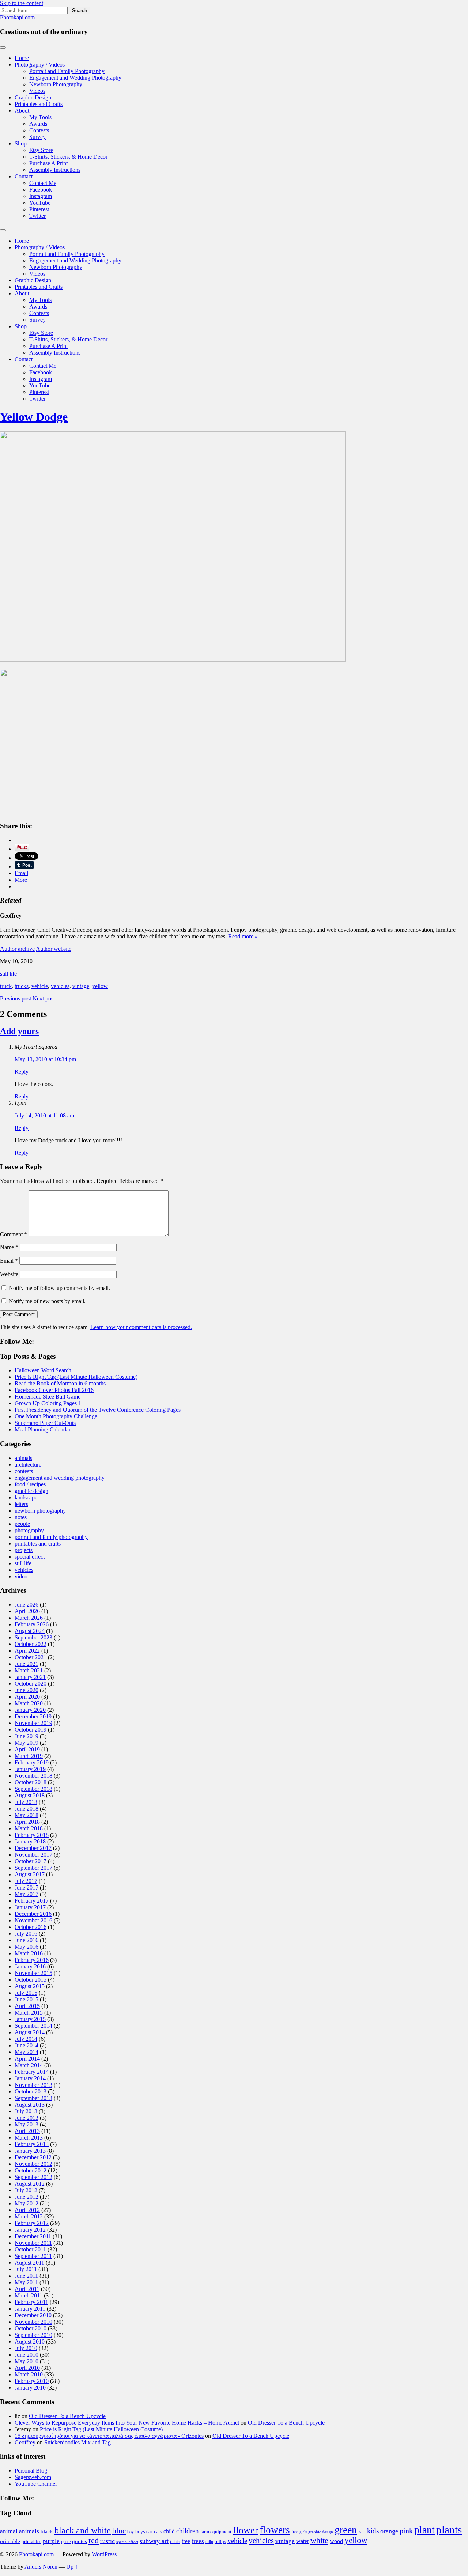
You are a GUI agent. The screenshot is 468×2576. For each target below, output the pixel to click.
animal (9, 2531)
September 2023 (33, 1637)
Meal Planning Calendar (43, 1429)
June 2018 (27, 1809)
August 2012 (30, 2184)
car (149, 2531)
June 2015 (27, 1999)
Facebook (41, 190)
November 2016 (33, 1920)
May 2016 (27, 1947)
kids (373, 2531)
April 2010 (27, 2368)
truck (6, 986)
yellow (100, 986)
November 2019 (33, 1723)
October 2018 (31, 1782)
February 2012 (32, 2223)
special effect (30, 1557)
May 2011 (26, 2282)
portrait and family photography (51, 1537)
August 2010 (30, 2342)
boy (131, 2532)
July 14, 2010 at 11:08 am (44, 1115)
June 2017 (27, 1887)
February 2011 (31, 2302)
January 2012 (30, 2230)
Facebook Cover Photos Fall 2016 (54, 1390)
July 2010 (26, 2348)
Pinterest (39, 209)
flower (246, 2530)
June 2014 (27, 2045)
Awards (38, 124)
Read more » (243, 936)
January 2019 (30, 1769)
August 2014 (30, 2032)
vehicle (40, 986)
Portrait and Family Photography (67, 71)
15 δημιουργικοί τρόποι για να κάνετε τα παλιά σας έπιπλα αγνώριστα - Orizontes (109, 2436)
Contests (39, 130)
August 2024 (30, 1631)
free (295, 2532)
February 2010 (32, 2381)
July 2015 (26, 1993)
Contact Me (43, 183)
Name (9, 1247)
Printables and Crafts (39, 104)
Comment (14, 1234)
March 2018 (29, 1828)
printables (31, 2541)
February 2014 (32, 2072)
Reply (22, 1072)
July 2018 (26, 1802)
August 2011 (29, 2263)
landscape (26, 1497)
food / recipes (30, 1484)
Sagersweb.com (33, 2477)
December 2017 (33, 1848)
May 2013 (27, 2124)
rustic (107, 2541)
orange (389, 2531)
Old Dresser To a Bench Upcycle (67, 2416)
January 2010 (30, 2388)
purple (51, 2541)
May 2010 (27, 2361)
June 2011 (26, 2276)
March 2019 (29, 1756)
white (319, 2541)
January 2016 (30, 1966)
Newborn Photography (56, 84)
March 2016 (29, 1953)
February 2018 (32, 1835)
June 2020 (27, 1690)
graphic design (31, 1491)
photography (29, 1530)
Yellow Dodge (34, 417)
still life (8, 974)
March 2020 (29, 1703)
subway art (154, 2541)
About (22, 111)
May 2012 (27, 2203)
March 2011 (29, 2295)
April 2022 (27, 1651)
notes (21, 1517)
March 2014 (29, 2065)
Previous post (16, 998)
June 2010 (27, 2355)
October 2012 (31, 2170)
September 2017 (33, 1868)
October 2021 (31, 1657)
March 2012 (29, 2216)
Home (22, 58)
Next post (44, 998)
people (22, 1524)
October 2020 (31, 1684)
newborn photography (40, 1511)
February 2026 (32, 1624)
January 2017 (30, 1907)
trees (198, 2541)
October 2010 (31, 2328)
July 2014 (26, 2039)
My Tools (40, 117)
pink (406, 2531)
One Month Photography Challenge (56, 1416)
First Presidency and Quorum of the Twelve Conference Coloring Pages (98, 1410)
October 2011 (30, 2249)
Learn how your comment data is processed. (141, 1327)
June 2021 (27, 1664)
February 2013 (32, 2144)
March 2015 (29, 2013)
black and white (83, 2530)
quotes (80, 2541)
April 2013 (27, 2131)
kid (362, 2531)
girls (303, 2532)
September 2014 (33, 2026)
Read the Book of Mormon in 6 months (60, 1383)
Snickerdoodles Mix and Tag (78, 2442)
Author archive (17, 949)
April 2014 (27, 2059)
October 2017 (31, 1861)
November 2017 (33, 1855)
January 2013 (30, 2151)
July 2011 (26, 2269)
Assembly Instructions (55, 170)
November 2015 (33, 1973)
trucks (22, 986)
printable (10, 2541)
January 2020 (30, 1710)
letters (21, 1504)
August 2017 (30, 1874)
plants (449, 2530)
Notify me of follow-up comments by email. (59, 1288)
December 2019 (33, 1716)
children (188, 2531)
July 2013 (26, 2111)
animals (23, 1458)
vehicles (60, 986)
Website (9, 1274)
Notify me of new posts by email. (47, 1301)
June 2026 (27, 1605)
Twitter (37, 216)
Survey (37, 137)
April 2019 (27, 1749)
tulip (209, 2542)
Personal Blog (31, 2471)
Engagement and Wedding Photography (75, 78)
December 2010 (33, 2315)
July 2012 (26, 2190)
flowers (275, 2530)
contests (24, 1471)
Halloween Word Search (43, 1370)
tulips (220, 2541)
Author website (54, 949)
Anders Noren (41, 2567)
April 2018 (27, 1822)
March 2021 (29, 1670)
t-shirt (175, 2542)
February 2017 (32, 1901)
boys (140, 2531)
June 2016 (27, 1940)
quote (66, 2542)
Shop (21, 143)
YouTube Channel (36, 2484)
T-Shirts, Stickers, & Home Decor (68, 157)
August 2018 (30, 1795)
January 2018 (30, 1841)
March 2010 (29, 2374)
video (21, 1576)
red (94, 2540)
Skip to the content (22, 3)
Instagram (41, 196)
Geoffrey (25, 2442)
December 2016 (33, 1914)
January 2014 (30, 2078)
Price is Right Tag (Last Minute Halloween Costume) (76, 1377)
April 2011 (27, 2289)
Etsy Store (41, 150)
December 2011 (33, 2236)
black (47, 2531)
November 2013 (33, 2085)
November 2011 (33, 2243)
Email (9, 1261)
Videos (37, 91)
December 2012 (33, 2157)
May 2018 (27, 1815)
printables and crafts (38, 1544)
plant (424, 2530)
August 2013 (30, 2105)
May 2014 (27, 2052)
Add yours (19, 1031)
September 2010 (33, 2335)
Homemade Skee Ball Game (48, 1397)
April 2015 (27, 2006)
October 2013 (31, 2091)
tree (186, 2541)
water (303, 2541)
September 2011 (33, 2256)
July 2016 (26, 1934)
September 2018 (33, 1789)
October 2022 (31, 1644)
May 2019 (27, 1743)
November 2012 (33, 2164)
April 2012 (27, 2210)
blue (119, 2531)
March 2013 (29, 2138)
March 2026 (29, 1618)
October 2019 (31, 1730)
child (169, 2531)
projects (24, 1550)
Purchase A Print (48, 163)
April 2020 (27, 1697)
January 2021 (30, 1677)
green (346, 2530)
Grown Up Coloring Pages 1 (48, 1403)
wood (336, 2541)
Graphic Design (33, 97)
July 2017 (26, 1881)
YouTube (40, 203)
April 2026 (27, 1611)
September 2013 (33, 2098)
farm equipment (216, 2532)
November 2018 (33, 1776)
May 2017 (27, 1894)
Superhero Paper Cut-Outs (45, 1423)
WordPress (104, 2554)
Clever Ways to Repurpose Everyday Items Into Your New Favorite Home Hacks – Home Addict (127, 2423)
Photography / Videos (40, 65)
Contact (24, 176)
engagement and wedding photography (60, 1478)
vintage (81, 986)
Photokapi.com (17, 17)
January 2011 (30, 2309)
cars (158, 2531)
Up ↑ (72, 2567)
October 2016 (31, 1927)
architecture (28, 1465)
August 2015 (30, 1986)
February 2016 (32, 1960)
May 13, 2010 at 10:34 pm (45, 1059)
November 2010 (33, 2322)
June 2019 (27, 1736)
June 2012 (27, 2197)
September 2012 (33, 2177)
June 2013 (27, 2118)
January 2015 (30, 2019)
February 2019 (32, 1762)
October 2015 (31, 1980)
